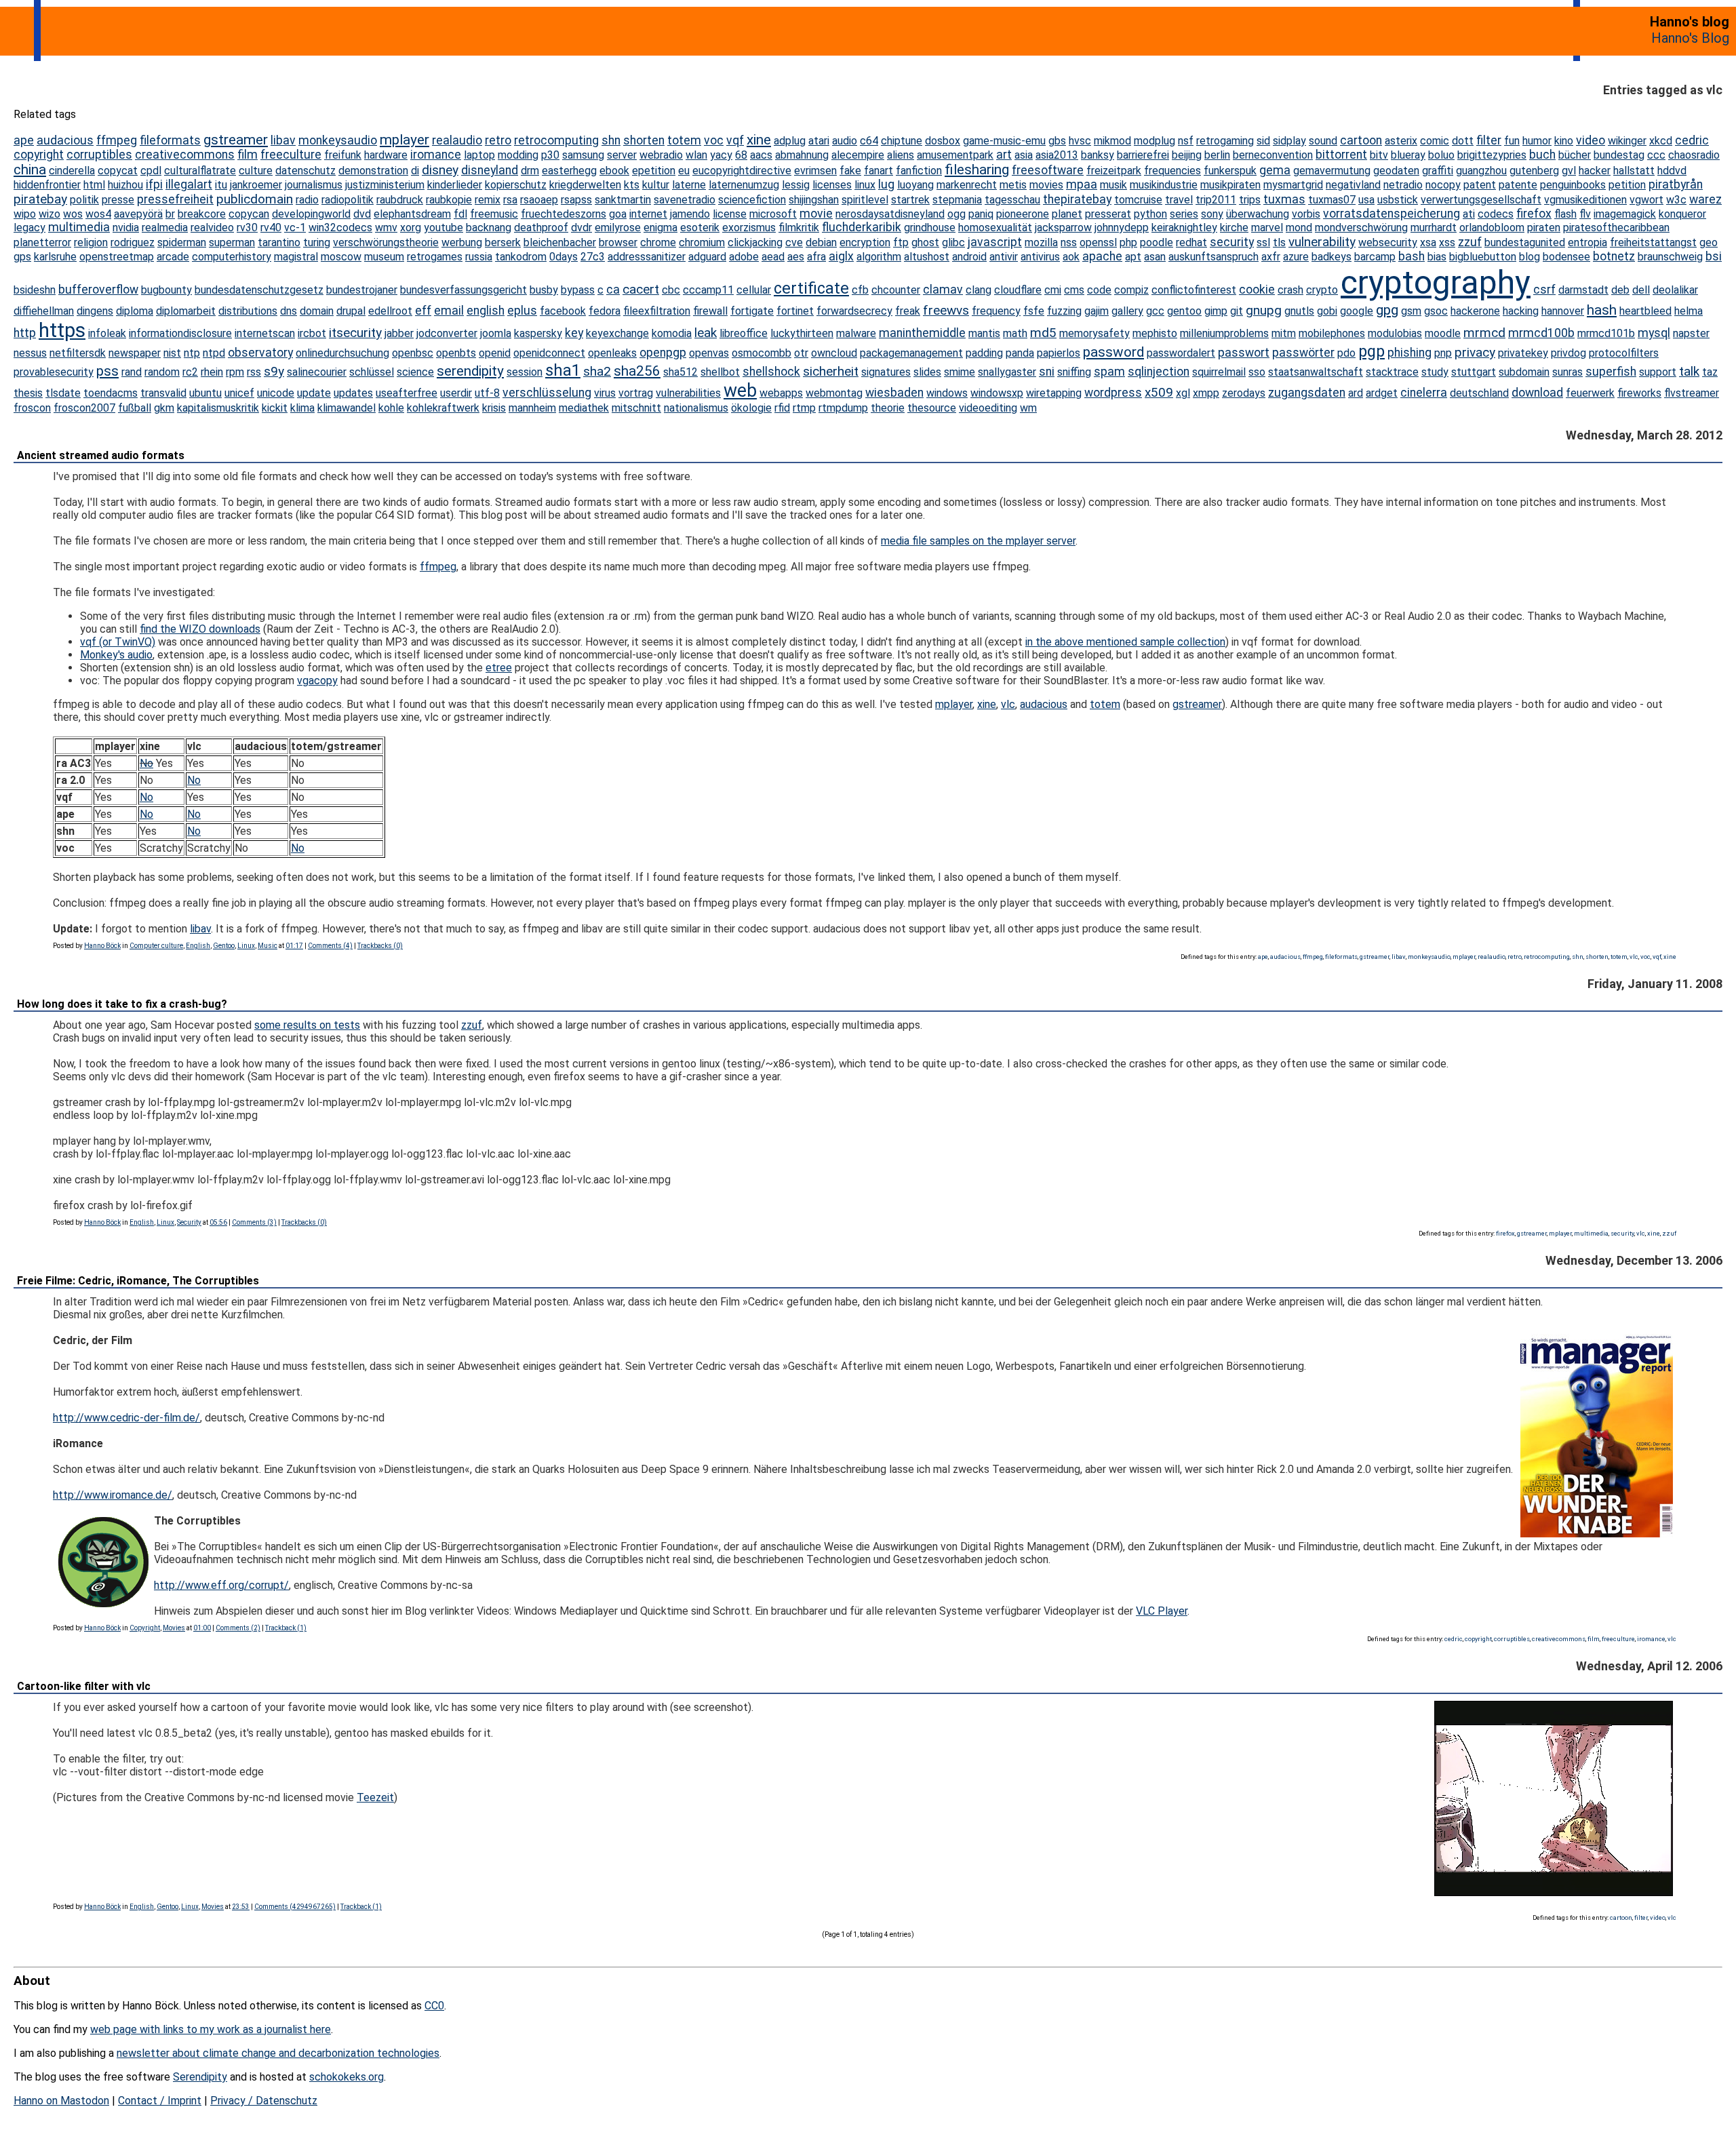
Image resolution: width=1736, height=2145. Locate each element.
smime (960, 372)
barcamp (1375, 257)
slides (927, 372)
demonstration (373, 171)
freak (908, 311)
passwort (1244, 353)
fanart (879, 171)
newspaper (135, 353)
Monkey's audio (116, 655)
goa (618, 214)
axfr (1271, 257)
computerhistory (232, 257)
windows (947, 393)
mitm (1284, 333)
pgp (1372, 351)
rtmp (804, 408)
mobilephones (1332, 333)
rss (254, 372)
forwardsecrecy (854, 311)
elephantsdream (412, 214)
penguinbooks (1573, 185)
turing (317, 242)
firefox (1534, 214)
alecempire (858, 155)
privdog (1569, 353)
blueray (1408, 155)
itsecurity (355, 333)
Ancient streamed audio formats (101, 455)
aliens (901, 155)
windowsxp (997, 393)
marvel (1267, 228)
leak (706, 333)
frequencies (1172, 171)
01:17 (294, 946)
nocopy (1443, 185)
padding (984, 353)
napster (1691, 333)
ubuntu (205, 393)
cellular (754, 290)
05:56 (218, 1222)
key (574, 333)
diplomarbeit (186, 311)
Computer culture (156, 946)
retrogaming (1225, 141)
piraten (1544, 228)
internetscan (265, 333)
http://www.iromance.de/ (113, 1495)
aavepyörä (138, 214)
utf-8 (487, 393)
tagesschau (1012, 200)
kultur (656, 185)
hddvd (1672, 171)
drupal (351, 311)
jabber (399, 333)
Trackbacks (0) (380, 946)
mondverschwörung (1361, 228)
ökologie (751, 408)
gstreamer (236, 140)
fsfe (1034, 311)
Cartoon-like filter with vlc (84, 1686)
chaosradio (1694, 155)
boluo (1441, 155)
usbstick (1398, 200)
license (730, 214)
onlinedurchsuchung (342, 353)
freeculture (291, 155)
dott (1463, 141)
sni (1047, 372)
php (1128, 242)
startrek (910, 200)
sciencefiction (752, 200)
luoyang (915, 185)
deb (1620, 290)
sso (1257, 372)
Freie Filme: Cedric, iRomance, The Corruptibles (138, 1281)
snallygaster (1007, 372)
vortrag (636, 393)
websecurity (1388, 242)
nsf (1186, 141)
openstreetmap (117, 257)
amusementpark (955, 155)
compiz (1131, 290)
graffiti (1438, 171)
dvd (362, 214)
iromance (436, 155)
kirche (1234, 228)
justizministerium (385, 185)
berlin (1217, 155)
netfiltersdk (78, 353)
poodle (1157, 242)
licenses (832, 185)
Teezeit (375, 1797)
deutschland (1479, 393)
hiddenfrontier (47, 185)
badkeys (1331, 257)
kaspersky (538, 333)
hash (1602, 310)
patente (1518, 185)
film (248, 155)
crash (1290, 290)
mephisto (1155, 333)
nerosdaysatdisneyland (890, 214)
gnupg (1264, 310)
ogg (956, 214)
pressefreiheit (175, 199)
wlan (696, 155)
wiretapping (1054, 393)
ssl (1263, 242)
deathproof (541, 228)
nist (172, 353)
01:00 (202, 1628)
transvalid (163, 393)
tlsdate (63, 393)
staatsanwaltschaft (1316, 372)
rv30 (247, 228)
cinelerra (1424, 393)
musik (1113, 185)
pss (107, 371)
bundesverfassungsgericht (463, 290)
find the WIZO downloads (200, 629)
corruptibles (99, 155)
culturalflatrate (200, 171)
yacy (721, 155)
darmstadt (1583, 290)
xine (759, 140)
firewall (710, 311)
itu (221, 185)
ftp (901, 242)
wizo (50, 214)
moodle (1443, 333)
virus (605, 393)
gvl (1569, 171)
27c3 (593, 257)
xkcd (1661, 141)
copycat (118, 171)
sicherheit (831, 371)
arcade (173, 257)
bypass (578, 290)
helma (1689, 311)
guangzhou (1481, 171)
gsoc (1436, 311)
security (1232, 242)
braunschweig (1670, 257)
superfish (1611, 372)
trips (1250, 200)
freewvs (946, 310)
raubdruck (400, 200)
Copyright (145, 1628)
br (170, 214)
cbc (671, 290)
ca (613, 290)
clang (979, 290)
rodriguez (133, 242)
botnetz (1614, 256)
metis (1013, 185)
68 (741, 155)
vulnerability (1322, 242)
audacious (65, 140)
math (1015, 333)
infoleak (107, 333)
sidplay (1289, 141)
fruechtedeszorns (564, 214)
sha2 (597, 371)
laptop (479, 155)
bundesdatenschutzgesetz (259, 290)
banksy (1098, 155)
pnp (1443, 353)
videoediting (988, 408)
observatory (260, 353)
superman (232, 242)
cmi (1053, 290)
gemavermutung (1332, 171)
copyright (39, 155)
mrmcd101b (1606, 333)
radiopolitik (348, 200)
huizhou (125, 185)
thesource (932, 408)
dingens (95, 311)
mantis (984, 333)
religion (91, 242)
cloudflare (1018, 290)
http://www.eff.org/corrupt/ (221, 1585)
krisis (494, 408)
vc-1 (295, 228)
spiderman (182, 242)
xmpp (1206, 393)
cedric (1692, 140)
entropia (1587, 242)
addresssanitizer (647, 257)
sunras (1567, 372)
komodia (672, 333)
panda (1020, 353)
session (525, 372)
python (1150, 214)
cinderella (72, 171)
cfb (860, 290)
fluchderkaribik (862, 227)
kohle (391, 408)
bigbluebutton (1483, 257)
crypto (1322, 290)
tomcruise (1138, 200)
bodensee (1566, 257)
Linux (246, 946)
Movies (174, 1628)
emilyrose (618, 228)
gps (22, 257)
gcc (1155, 311)
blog (1530, 257)
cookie (1257, 290)
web (740, 391)
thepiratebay (1077, 199)
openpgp (663, 353)
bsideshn (35, 290)
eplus (522, 311)
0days (564, 257)
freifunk (343, 155)
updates (353, 393)
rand (132, 372)
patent (1480, 185)
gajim (1097, 311)
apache (1102, 256)
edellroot (390, 311)
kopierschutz (516, 185)
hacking (1521, 311)
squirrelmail (1219, 372)
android (969, 257)
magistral (296, 257)
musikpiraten (1230, 185)
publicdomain (255, 199)
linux (865, 185)
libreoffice (744, 333)
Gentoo (224, 946)
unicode (276, 393)
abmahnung (802, 155)
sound (1323, 141)
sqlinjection (1159, 372)
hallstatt (1634, 171)
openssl (1098, 242)
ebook (614, 171)
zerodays (1244, 393)
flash (1565, 214)
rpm (235, 372)
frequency (996, 311)
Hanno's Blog (1690, 38)
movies (1046, 185)
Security (189, 1222)
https (62, 330)
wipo (25, 214)
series (1184, 214)
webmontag (834, 393)
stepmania (957, 200)
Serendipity (200, 2077)
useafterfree (407, 393)
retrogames (435, 257)
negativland (1353, 185)
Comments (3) (254, 1222)
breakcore (202, 214)
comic (1435, 141)
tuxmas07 (1332, 200)
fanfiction (919, 171)
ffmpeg (117, 140)
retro (498, 140)
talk (1689, 371)
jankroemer (256, 185)
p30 (550, 155)
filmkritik (799, 228)
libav (283, 140)
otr (801, 353)
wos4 (98, 214)
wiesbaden (894, 393)
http (25, 333)
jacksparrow (1063, 228)
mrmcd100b (1541, 333)
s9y (274, 371)
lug (886, 184)
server (622, 155)
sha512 (680, 372)
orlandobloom (1492, 228)
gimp (1216, 311)
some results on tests (307, 1025)
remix (488, 200)
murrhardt (1434, 228)
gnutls (1299, 311)
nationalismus (696, 408)
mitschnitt (636, 408)
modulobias (1395, 333)
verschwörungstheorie (386, 242)
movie (816, 214)
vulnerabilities (688, 393)
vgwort (1646, 200)
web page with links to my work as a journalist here (211, 2029)
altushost (927, 257)
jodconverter (447, 333)
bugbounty (166, 290)
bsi (1714, 256)
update (314, 393)
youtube (443, 228)
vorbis (1306, 214)
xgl (1183, 393)
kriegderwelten (585, 185)
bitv (1379, 155)
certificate (811, 288)
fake (850, 171)
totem (684, 140)
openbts (456, 353)
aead (773, 257)
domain (317, 311)
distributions (248, 311)
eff (423, 311)
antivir (1004, 257)
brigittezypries (1492, 155)
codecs (1496, 214)
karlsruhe (55, 257)
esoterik (700, 228)
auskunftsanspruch (1214, 257)
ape (24, 140)
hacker (1595, 171)
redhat (1191, 242)
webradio (661, 155)
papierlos (1059, 353)
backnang (489, 228)
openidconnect (549, 353)
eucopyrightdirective (742, 171)
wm (1028, 408)
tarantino (279, 242)
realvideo (212, 228)
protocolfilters (1624, 353)
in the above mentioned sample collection (1125, 642)
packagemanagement (911, 353)
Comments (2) (238, 1628)
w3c (1676, 200)
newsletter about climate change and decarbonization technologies (278, 2053)
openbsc (413, 353)
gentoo (1184, 311)
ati (1469, 214)
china (30, 170)
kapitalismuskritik (218, 408)
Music (268, 946)
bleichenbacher (560, 242)
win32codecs (340, 228)
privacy (1475, 352)
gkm (164, 408)
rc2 (190, 372)
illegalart (189, 184)
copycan (249, 214)
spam (1109, 372)
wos (73, 214)
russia (479, 257)
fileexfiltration (657, 311)
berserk (503, 242)
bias (1437, 257)
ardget (1382, 393)
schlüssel (372, 372)
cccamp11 (708, 290)
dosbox (943, 141)
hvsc (1080, 141)
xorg (411, 228)
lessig (796, 185)
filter (1489, 140)
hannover (1563, 311)
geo (1709, 242)
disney (440, 170)
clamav (943, 290)
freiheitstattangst (1653, 242)
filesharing (977, 170)
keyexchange (617, 333)
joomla (496, 333)
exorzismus (749, 228)
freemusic (494, 214)
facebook (563, 311)
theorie (888, 408)
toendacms (111, 393)
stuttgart (1474, 372)
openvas (709, 353)
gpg (1387, 310)
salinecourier (317, 372)
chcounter (896, 290)
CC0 (434, 2006)
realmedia (165, 228)
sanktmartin (623, 200)
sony (1212, 214)
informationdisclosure (180, 333)
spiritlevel (865, 200)
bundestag (1619, 155)
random (162, 372)
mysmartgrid (1293, 185)
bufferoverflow (98, 290)
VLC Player (1162, 1611)
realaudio (457, 140)
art (1004, 155)
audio (845, 141)
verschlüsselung (547, 393)
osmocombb (762, 353)
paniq (981, 214)
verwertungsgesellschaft (1481, 200)
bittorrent (1341, 155)
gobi (1327, 311)
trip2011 (1216, 200)
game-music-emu (1004, 141)
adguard (707, 257)
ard (1356, 393)
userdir (456, 393)
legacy (29, 228)
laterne (689, 185)
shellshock (771, 372)
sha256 (637, 371)
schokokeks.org (347, 2077)
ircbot (312, 333)
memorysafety (1094, 333)
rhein (212, 372)
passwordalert (1181, 353)
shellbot (720, 372)
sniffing (1074, 372)
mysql (1654, 333)
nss (1069, 242)
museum (384, 257)
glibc (953, 242)
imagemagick (1625, 214)
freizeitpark (1114, 171)
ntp (192, 353)
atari (819, 141)
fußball (135, 408)
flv (1585, 214)
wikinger (1627, 141)
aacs (761, 155)
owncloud (834, 353)
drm (530, 171)
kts (632, 185)
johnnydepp (1122, 228)
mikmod (1112, 141)
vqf (735, 140)
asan (1155, 257)
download (1537, 393)
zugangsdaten (1307, 393)
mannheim (532, 408)
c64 (869, 141)
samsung (583, 155)
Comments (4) (330, 946)
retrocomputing (556, 140)
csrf (1544, 290)
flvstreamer (1692, 393)
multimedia (79, 227)
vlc (1008, 704)
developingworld (311, 214)
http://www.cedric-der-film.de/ (126, 1418)
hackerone (1475, 311)
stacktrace (1392, 372)
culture (256, 171)
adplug (790, 141)
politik (84, 200)
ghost (925, 242)
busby (544, 290)
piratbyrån (1676, 184)
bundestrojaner (362, 290)
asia (1024, 155)
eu (684, 171)
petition (1627, 185)
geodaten (1396, 171)
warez (1705, 199)
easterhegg (569, 171)
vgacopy (317, 681)
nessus (30, 353)
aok (1071, 257)
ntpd (214, 353)
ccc (1656, 155)
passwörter (1303, 353)
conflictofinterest (1194, 290)
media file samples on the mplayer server (978, 541)
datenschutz (305, 171)
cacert (641, 289)
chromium (702, 242)
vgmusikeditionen (1585, 200)
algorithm (879, 257)
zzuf (1470, 242)
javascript (995, 242)
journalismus (314, 185)
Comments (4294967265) (295, 1907)
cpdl (151, 171)
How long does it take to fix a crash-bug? (122, 1004)
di (415, 171)
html (94, 185)
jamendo (690, 214)
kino (1564, 141)
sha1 (563, 370)
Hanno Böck (102, 946)
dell (1641, 290)
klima (302, 408)
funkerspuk (1230, 171)
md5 (1043, 333)
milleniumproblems (1224, 333)
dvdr (581, 228)
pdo (1346, 353)
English (198, 946)
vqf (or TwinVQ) (118, 642)
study (1435, 372)
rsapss (576, 200)
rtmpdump (843, 408)
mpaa (1082, 184)
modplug (1155, 141)
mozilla (1041, 242)
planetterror (42, 242)
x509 (1159, 392)
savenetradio (685, 200)
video (1591, 140)
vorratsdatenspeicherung (1392, 214)
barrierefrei (1143, 155)
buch (1542, 155)
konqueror (1682, 214)
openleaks (612, 353)
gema (1275, 170)
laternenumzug (744, 185)
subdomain (1524, 372)
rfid (782, 408)
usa (1366, 200)
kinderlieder (455, 185)
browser (618, 242)
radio (307, 200)
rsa (510, 200)
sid (1263, 141)
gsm (1411, 311)
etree (499, 668)
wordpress (1113, 393)
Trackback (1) (286, 1628)
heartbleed (1645, 311)
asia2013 (1057, 155)
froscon (32, 408)
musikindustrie (1164, 185)
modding (518, 155)
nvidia (126, 228)
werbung (462, 242)
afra (816, 257)
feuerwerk (1590, 393)
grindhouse (930, 228)
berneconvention (1273, 155)
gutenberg (1534, 171)
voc (714, 140)
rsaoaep (539, 200)
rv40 (271, 228)
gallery (1127, 311)
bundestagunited (1525, 242)
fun (1512, 141)
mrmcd (1484, 333)
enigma (660, 228)
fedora (605, 311)
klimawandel (347, 408)
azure (1296, 257)
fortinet (795, 311)
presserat (1108, 214)
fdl (460, 214)
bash (1412, 256)
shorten (644, 140)
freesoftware (1048, 170)
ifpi (154, 184)
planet (1067, 214)
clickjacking (755, 242)
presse (118, 200)
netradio (1403, 185)
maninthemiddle (922, 333)
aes (796, 257)
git (1237, 311)
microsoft (773, 214)
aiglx (841, 256)
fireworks (1639, 393)
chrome (658, 242)
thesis (28, 393)
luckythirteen (802, 333)
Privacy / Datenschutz (264, 2101)
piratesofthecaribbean (1616, 228)
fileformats (170, 140)
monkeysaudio (338, 140)
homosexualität (995, 228)
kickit (275, 408)
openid (495, 353)
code (1099, 290)
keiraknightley (1184, 228)
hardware (386, 155)
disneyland (490, 170)
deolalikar (1675, 290)
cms (1074, 290)
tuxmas (1284, 199)
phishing (1409, 353)
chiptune (902, 141)
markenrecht (967, 185)
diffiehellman (44, 311)
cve (794, 242)
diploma (135, 311)
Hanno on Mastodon (61, 2101)
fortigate (752, 311)
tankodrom (521, 257)
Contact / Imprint (160, 2101)
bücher (1575, 155)
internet (648, 214)
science (415, 372)
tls (1279, 242)
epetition (654, 171)
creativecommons (185, 155)
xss (1447, 242)
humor (1537, 141)
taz (1710, 372)
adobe (744, 257)
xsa (1428, 242)
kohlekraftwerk (443, 408)
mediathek (584, 408)
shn (611, 140)
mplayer (405, 140)
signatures (886, 372)
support (1658, 372)
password (1113, 352)
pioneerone (1023, 214)
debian (821, 242)
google (1357, 311)
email (449, 311)
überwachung (1258, 214)
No (146, 763)
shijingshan (814, 200)
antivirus (1040, 257)
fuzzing (1064, 311)
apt (1133, 257)
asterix (1401, 141)
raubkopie (449, 200)
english (486, 311)
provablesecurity (54, 372)
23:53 (241, 1907)
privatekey (1523, 353)
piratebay (40, 199)
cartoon (1361, 140)
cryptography (1436, 282)
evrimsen (815, 171)
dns (289, 311)
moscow (341, 257)
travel (1179, 200)
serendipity (470, 371)
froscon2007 (84, 408)
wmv (386, 228)
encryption (865, 242)
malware (856, 333)
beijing (1187, 155)
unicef (239, 393)
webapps (781, 393)
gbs (1057, 141)
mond (1299, 228)
